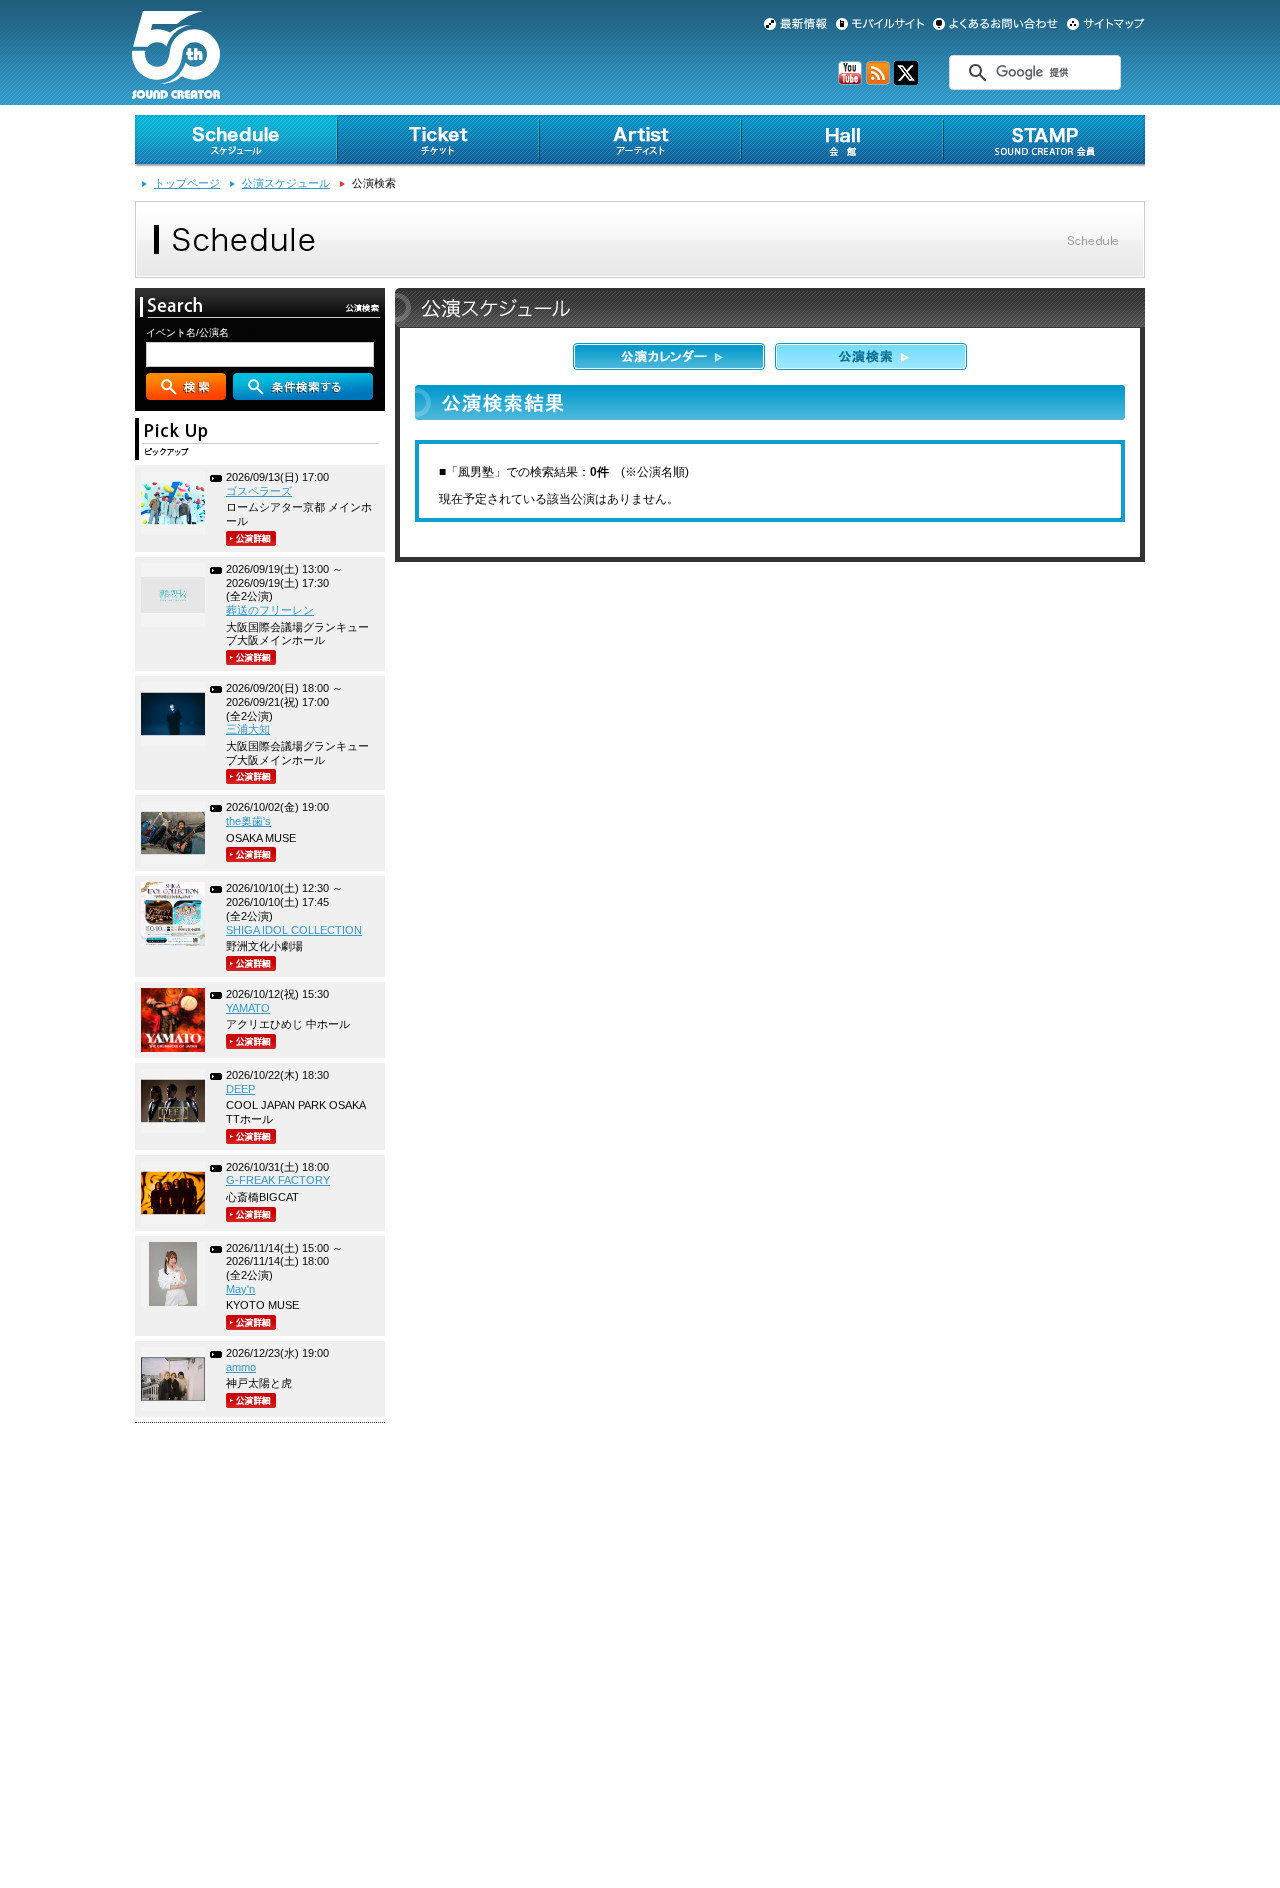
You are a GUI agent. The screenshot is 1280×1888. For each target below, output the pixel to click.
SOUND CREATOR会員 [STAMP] (1044, 141)
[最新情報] (795, 24)
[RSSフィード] (878, 81)
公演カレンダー (669, 356)
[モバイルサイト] (880, 24)
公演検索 (871, 356)
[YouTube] (850, 81)
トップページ (187, 183)
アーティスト (640, 141)
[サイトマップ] (1106, 24)
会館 (842, 141)
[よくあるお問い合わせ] (995, 24)
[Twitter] (906, 81)
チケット (438, 141)
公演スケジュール (286, 183)
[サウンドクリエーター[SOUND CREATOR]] (176, 90)
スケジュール (236, 141)
